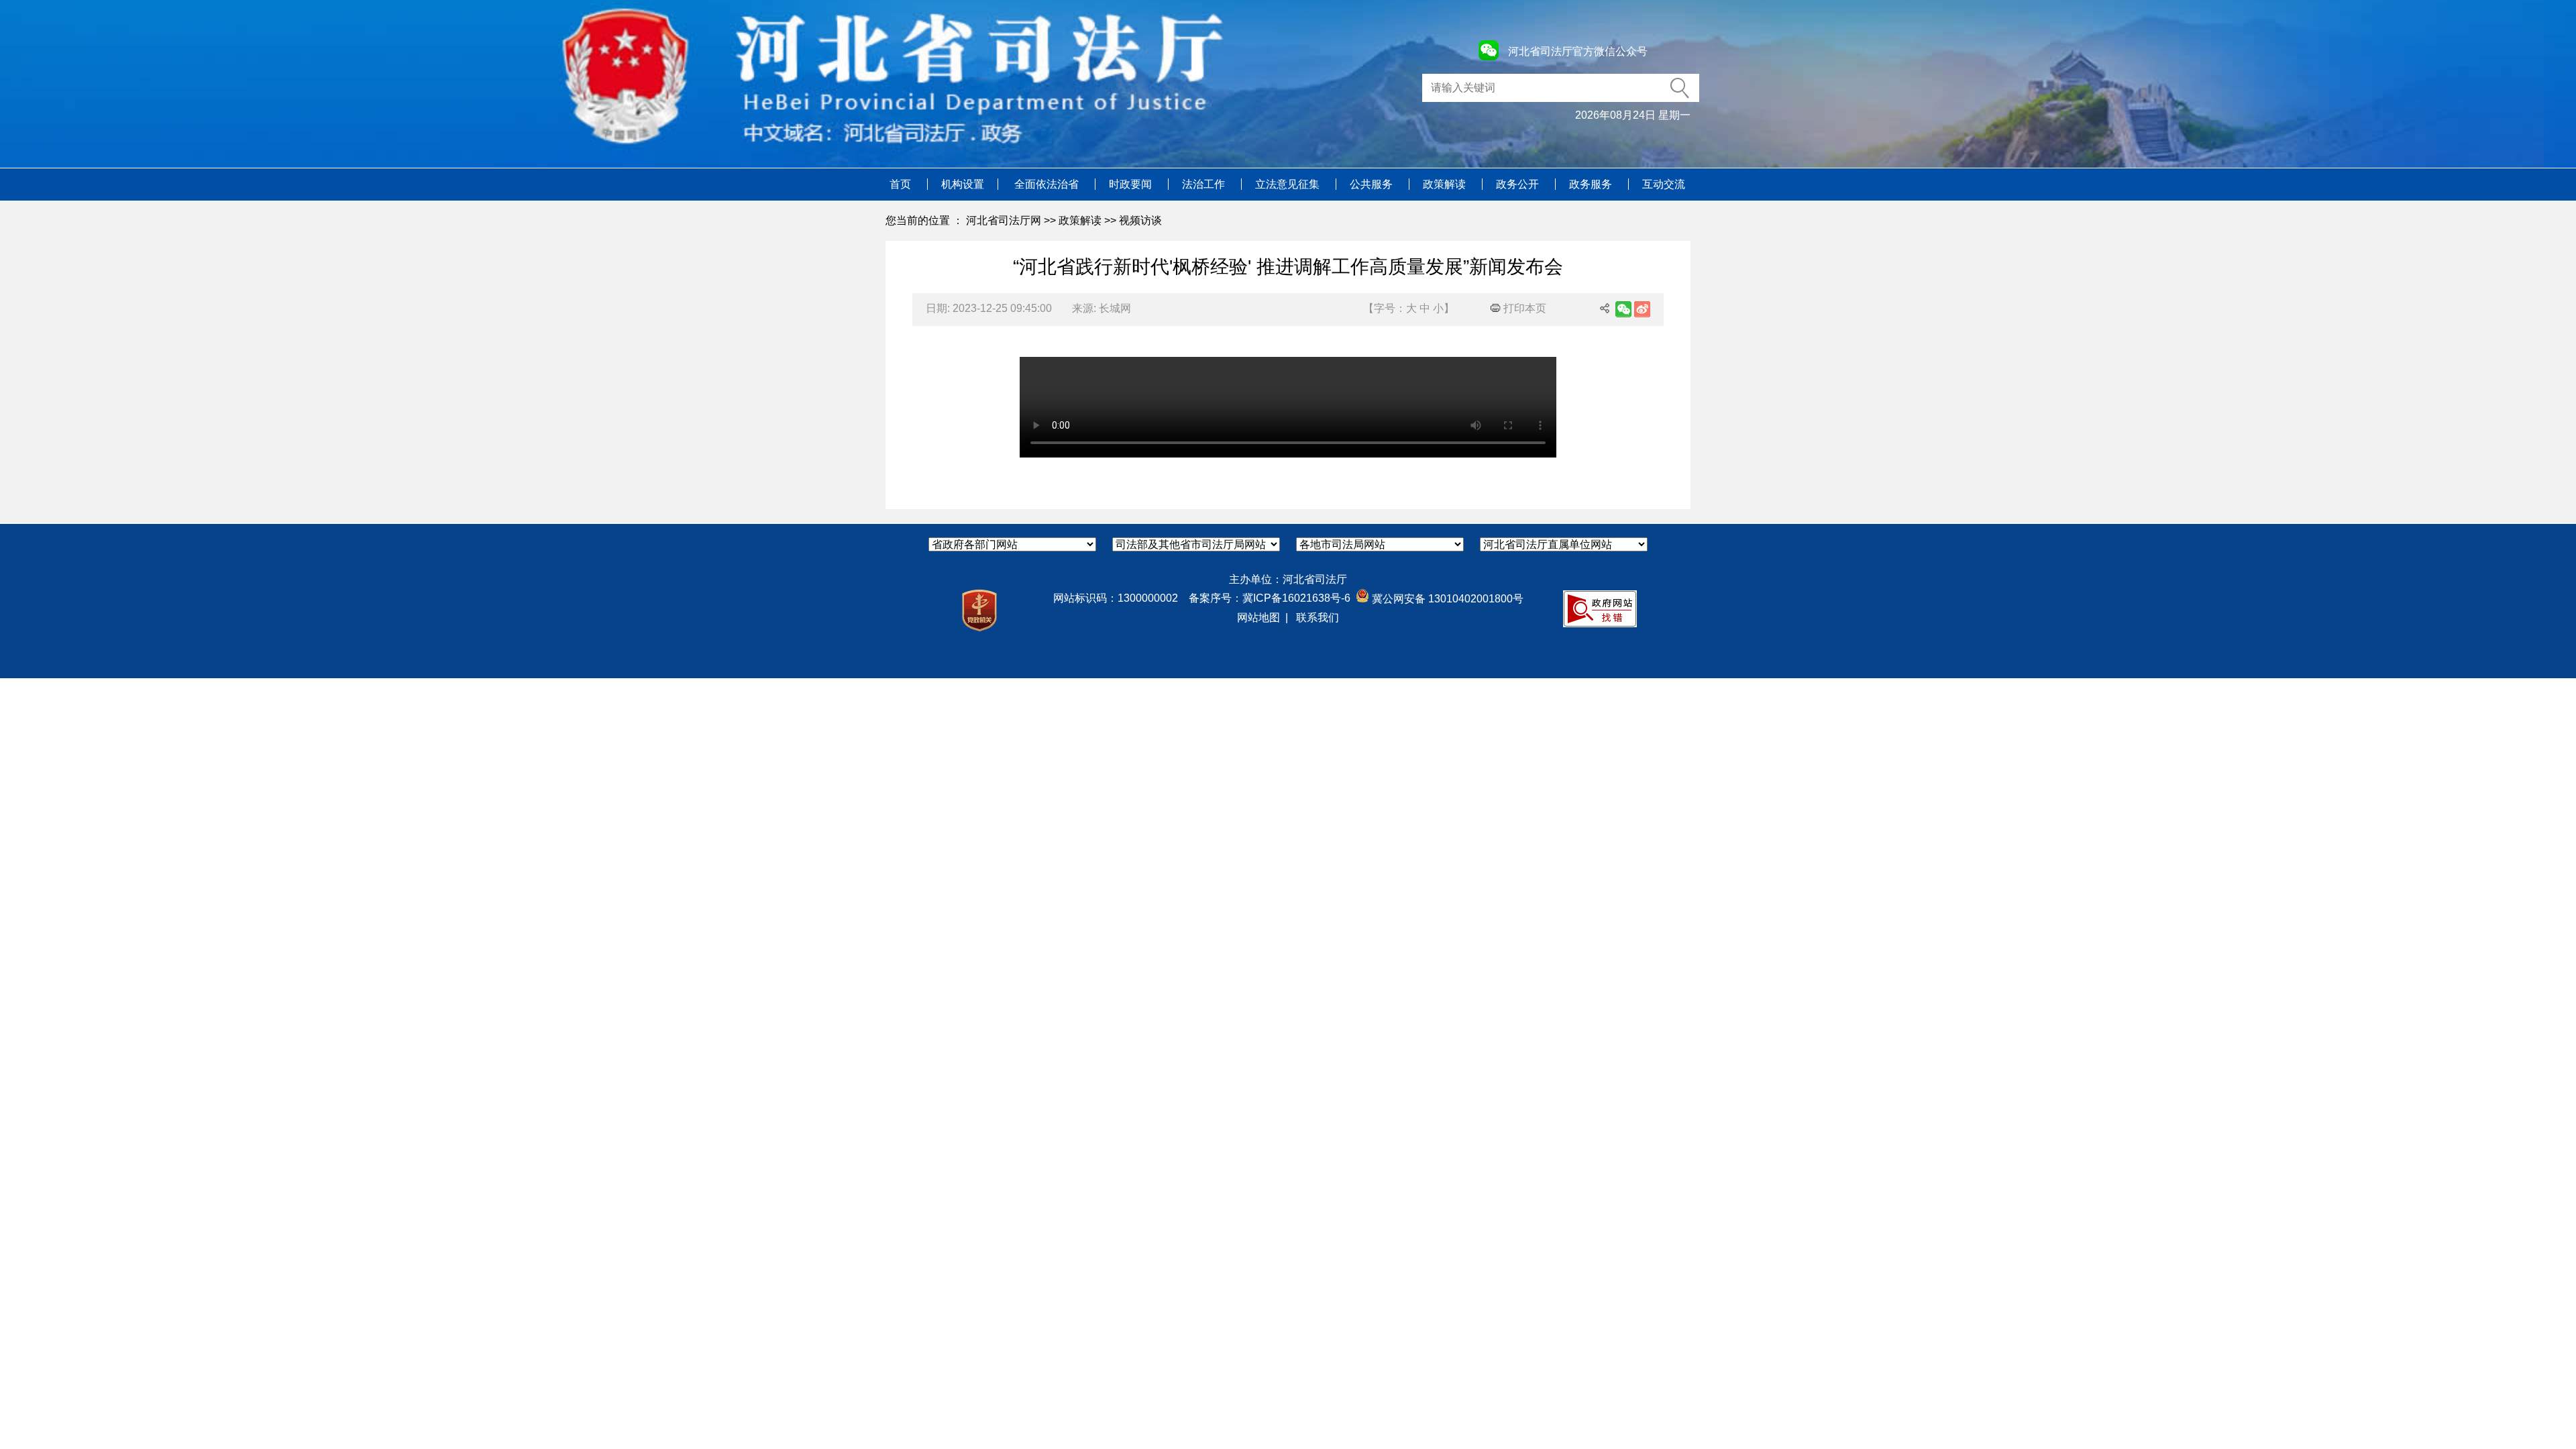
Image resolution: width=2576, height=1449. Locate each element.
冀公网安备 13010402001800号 (1446, 599)
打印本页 (1523, 308)
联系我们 (1318, 618)
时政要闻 (1132, 184)
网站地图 (1258, 618)
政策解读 (1446, 184)
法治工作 (1205, 184)
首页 (902, 184)
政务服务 (1592, 184)
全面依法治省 (1048, 184)
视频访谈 (1140, 220)
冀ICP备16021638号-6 (1296, 598)
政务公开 (1519, 184)
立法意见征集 (1289, 184)
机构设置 (963, 184)
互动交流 (1664, 184)
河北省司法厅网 (1004, 220)
